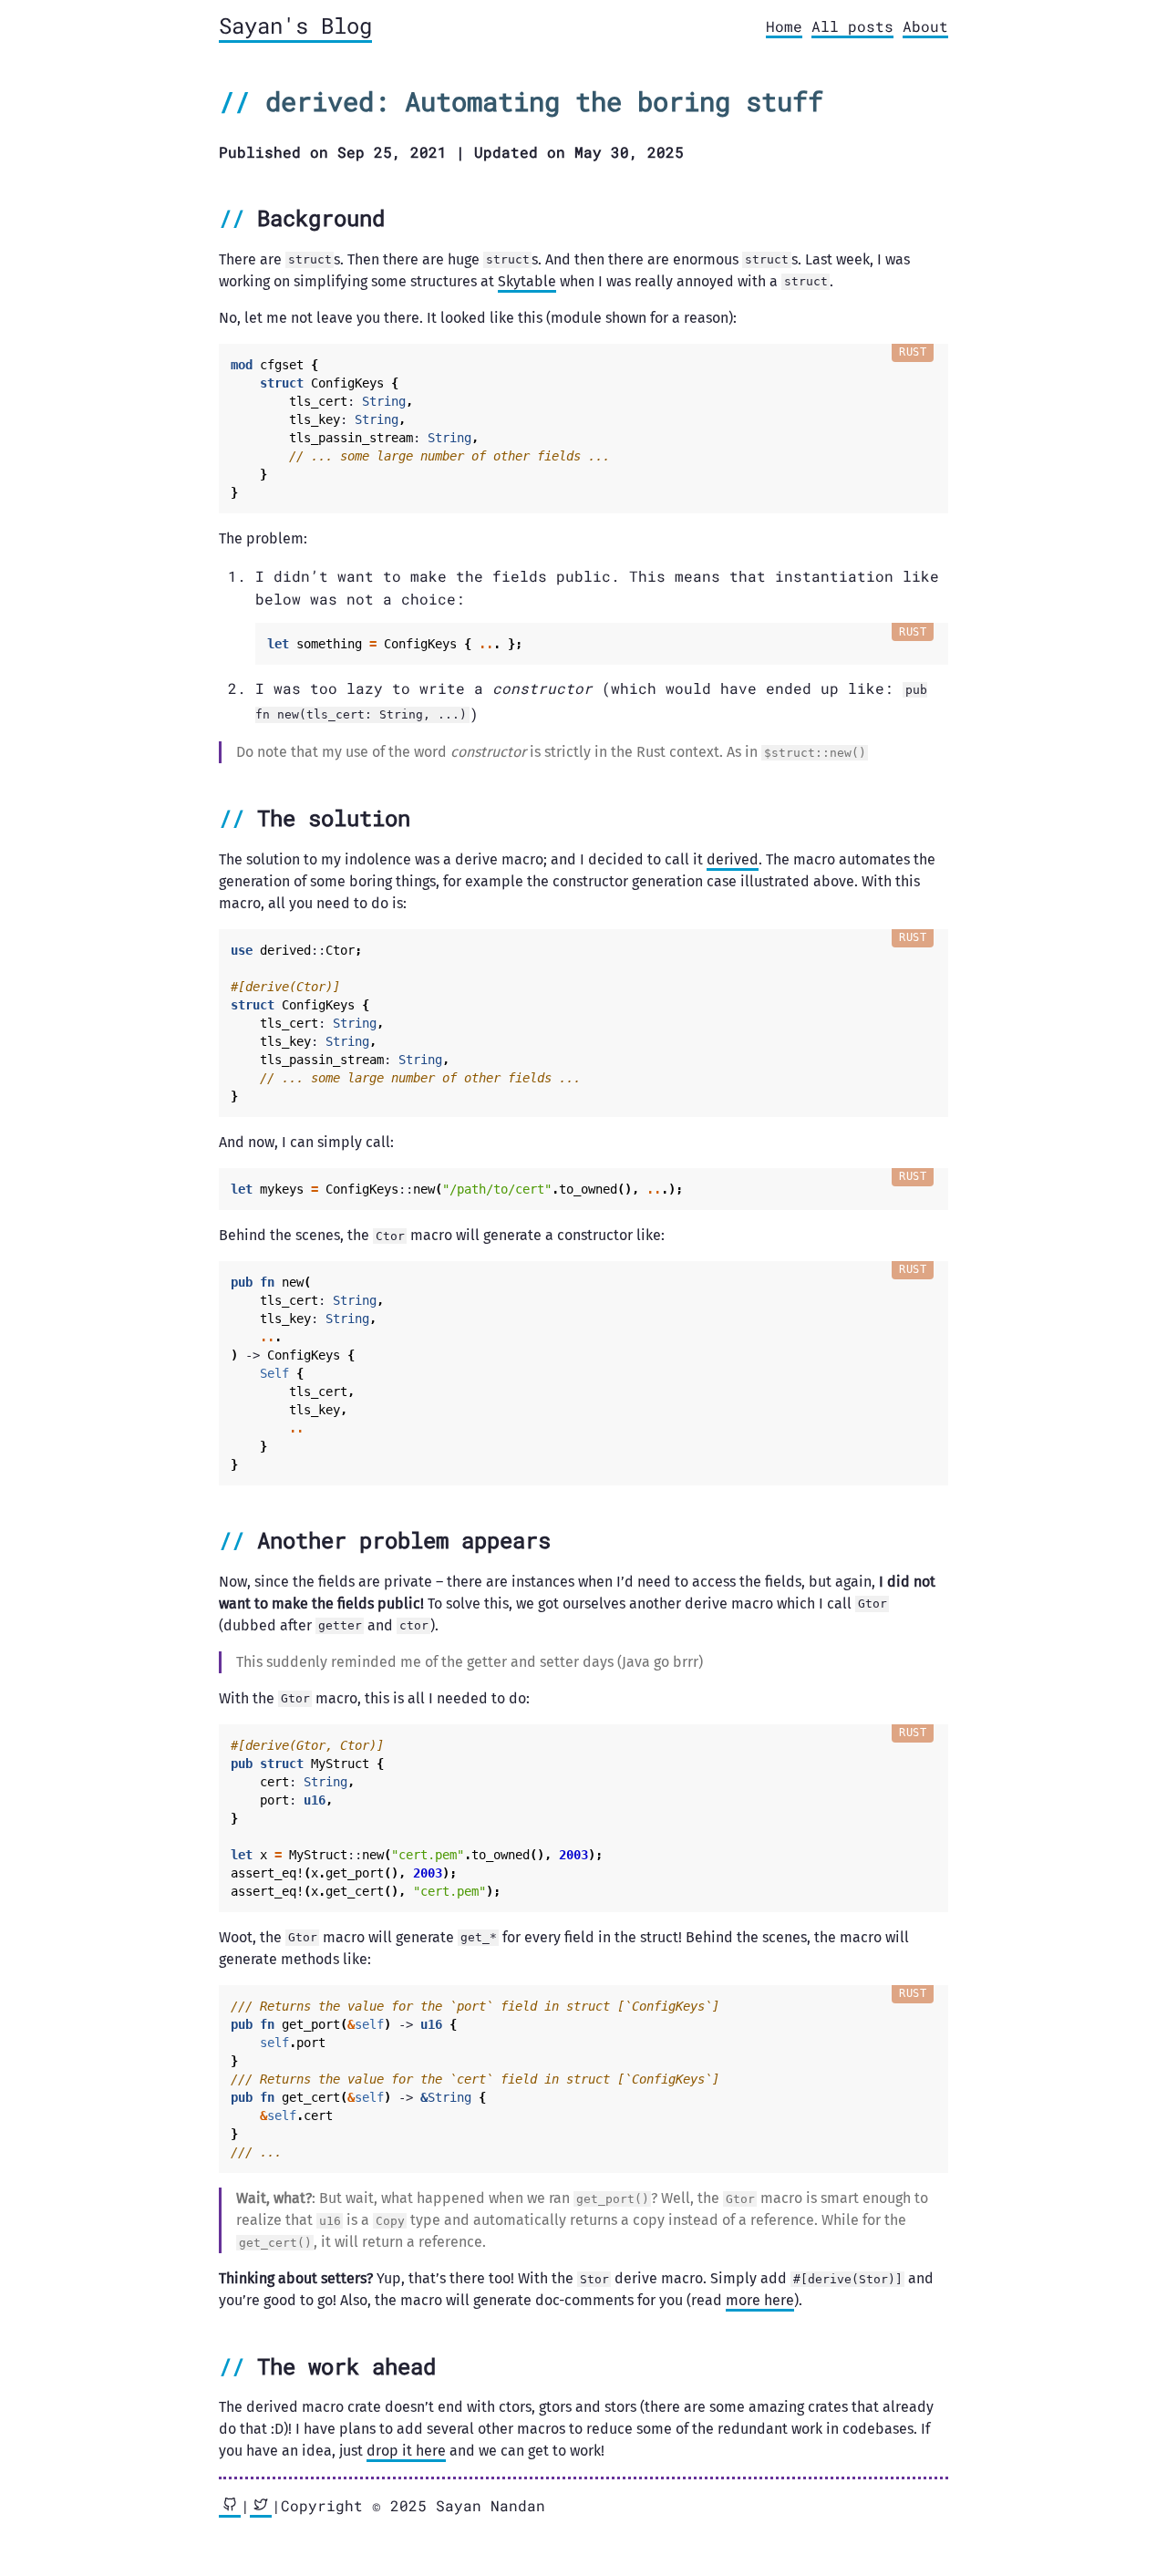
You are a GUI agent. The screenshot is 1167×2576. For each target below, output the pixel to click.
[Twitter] (261, 2507)
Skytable (527, 281)
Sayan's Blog (295, 26)
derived (733, 859)
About (925, 26)
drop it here (406, 2451)
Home (784, 26)
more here (760, 2300)
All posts (852, 26)
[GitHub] (230, 2507)
